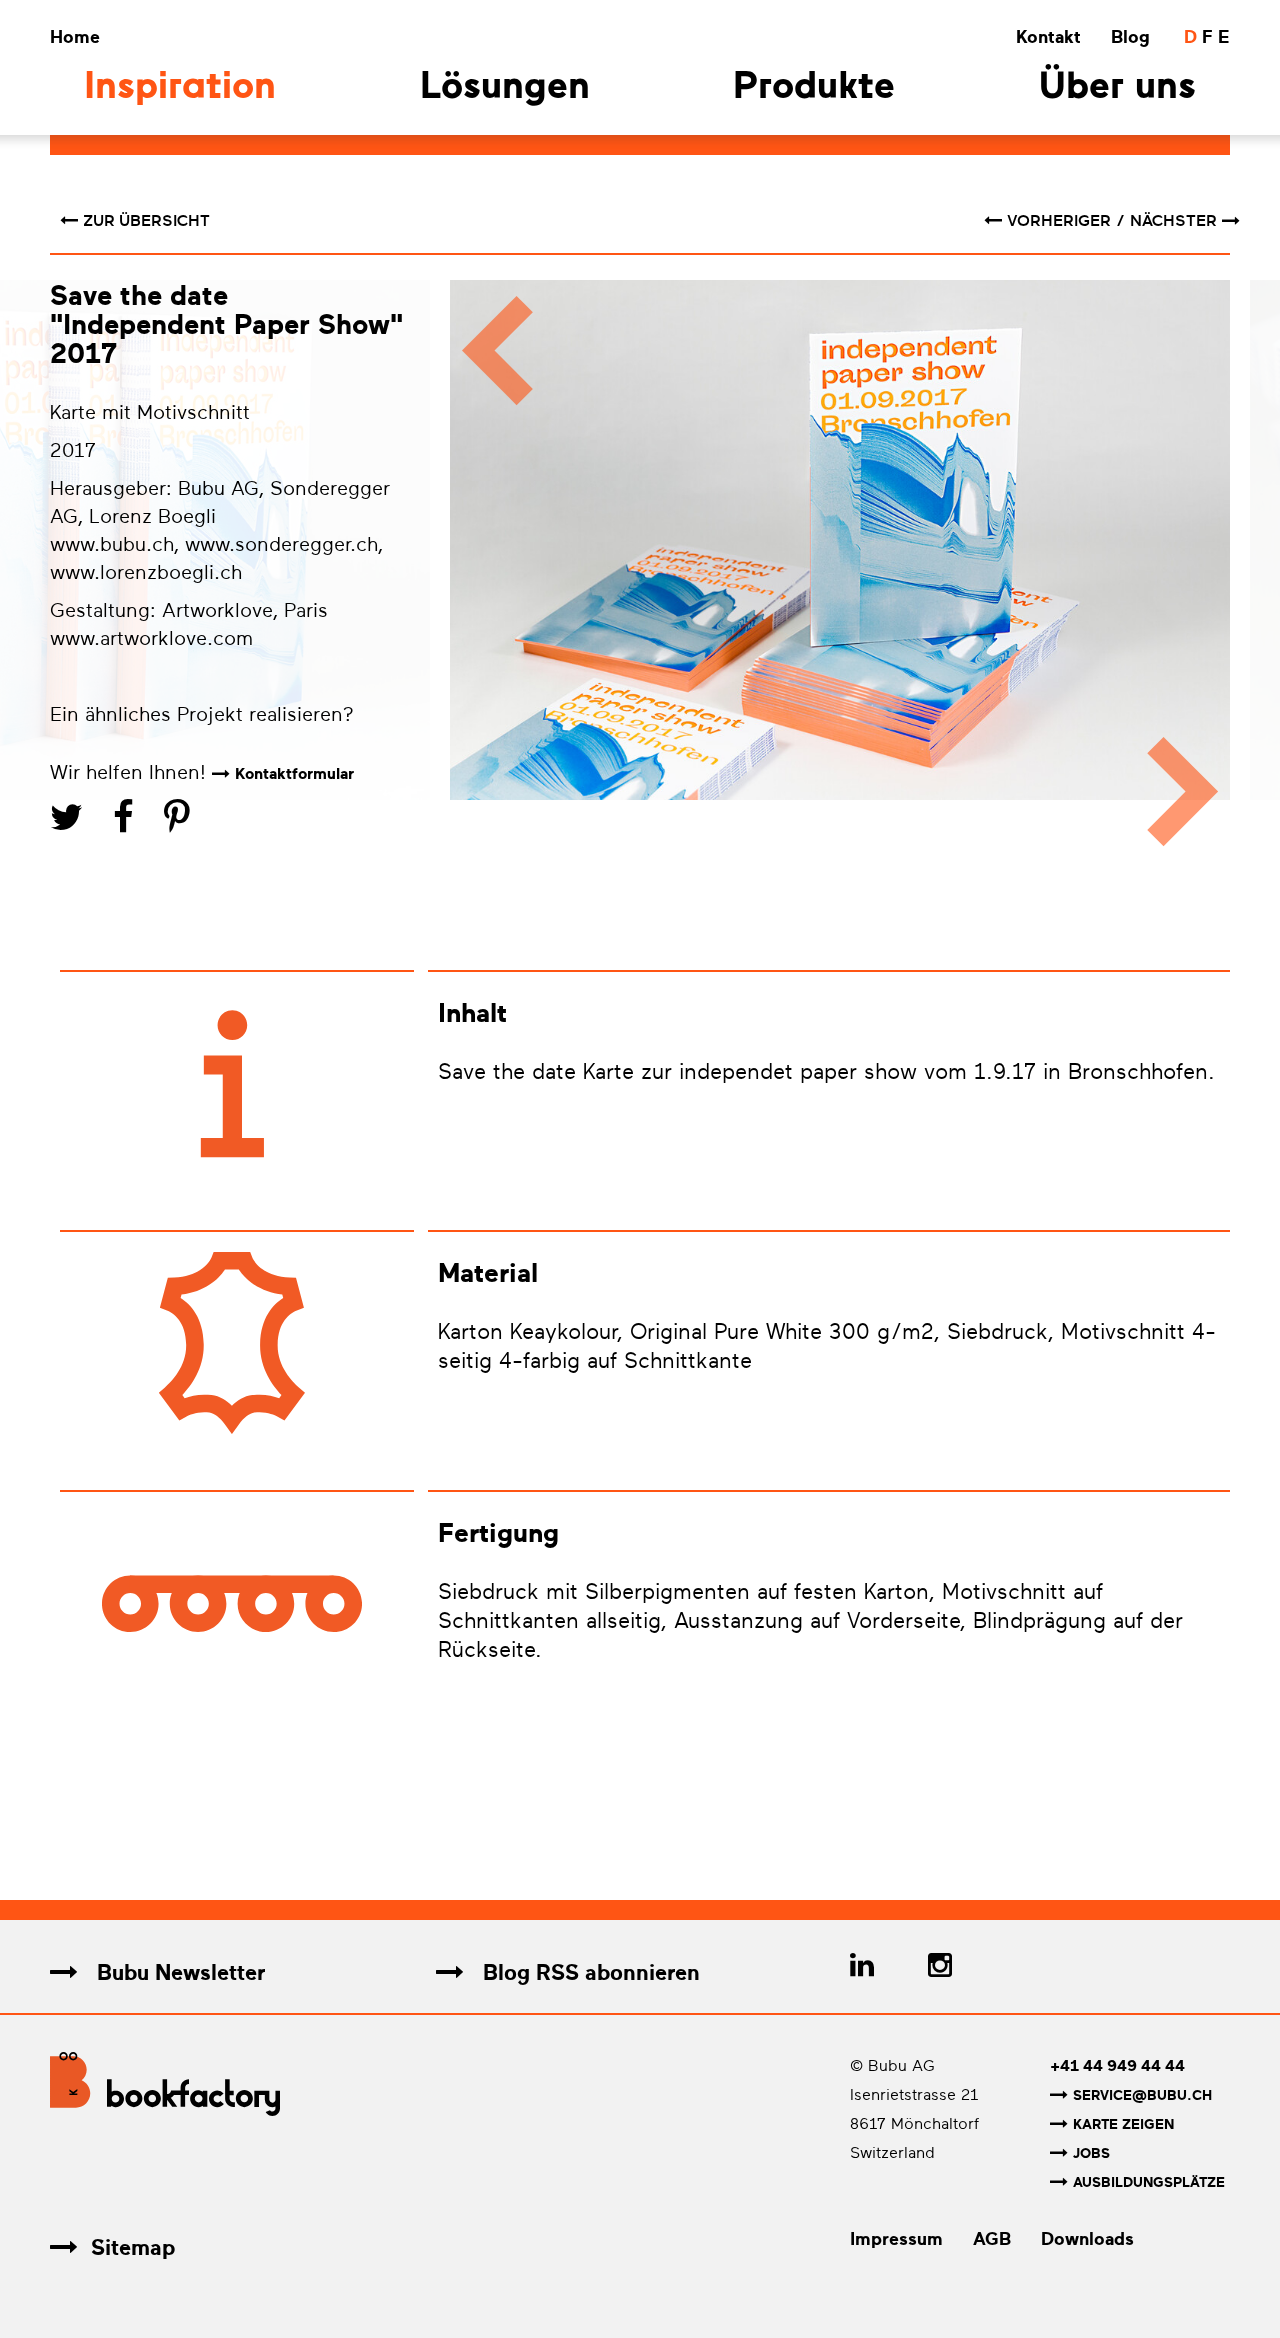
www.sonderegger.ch (281, 544)
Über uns (1117, 88)
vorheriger (1061, 221)
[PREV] (487, 572)
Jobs (1091, 2153)
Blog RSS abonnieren (588, 1972)
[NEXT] (1192, 572)
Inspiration (180, 88)
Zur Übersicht (146, 221)
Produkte (814, 88)
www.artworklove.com (151, 638)
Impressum (896, 2239)
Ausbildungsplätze (1149, 2182)
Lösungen (505, 88)
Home (75, 37)
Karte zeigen (1123, 2124)
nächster (1173, 221)
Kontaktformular (294, 774)
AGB (992, 2239)
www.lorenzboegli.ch (146, 572)
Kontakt (1048, 37)
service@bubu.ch (1142, 2095)
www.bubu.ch (112, 544)
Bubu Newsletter (178, 1972)
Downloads (1087, 2239)
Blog (1130, 37)
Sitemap (133, 2247)
